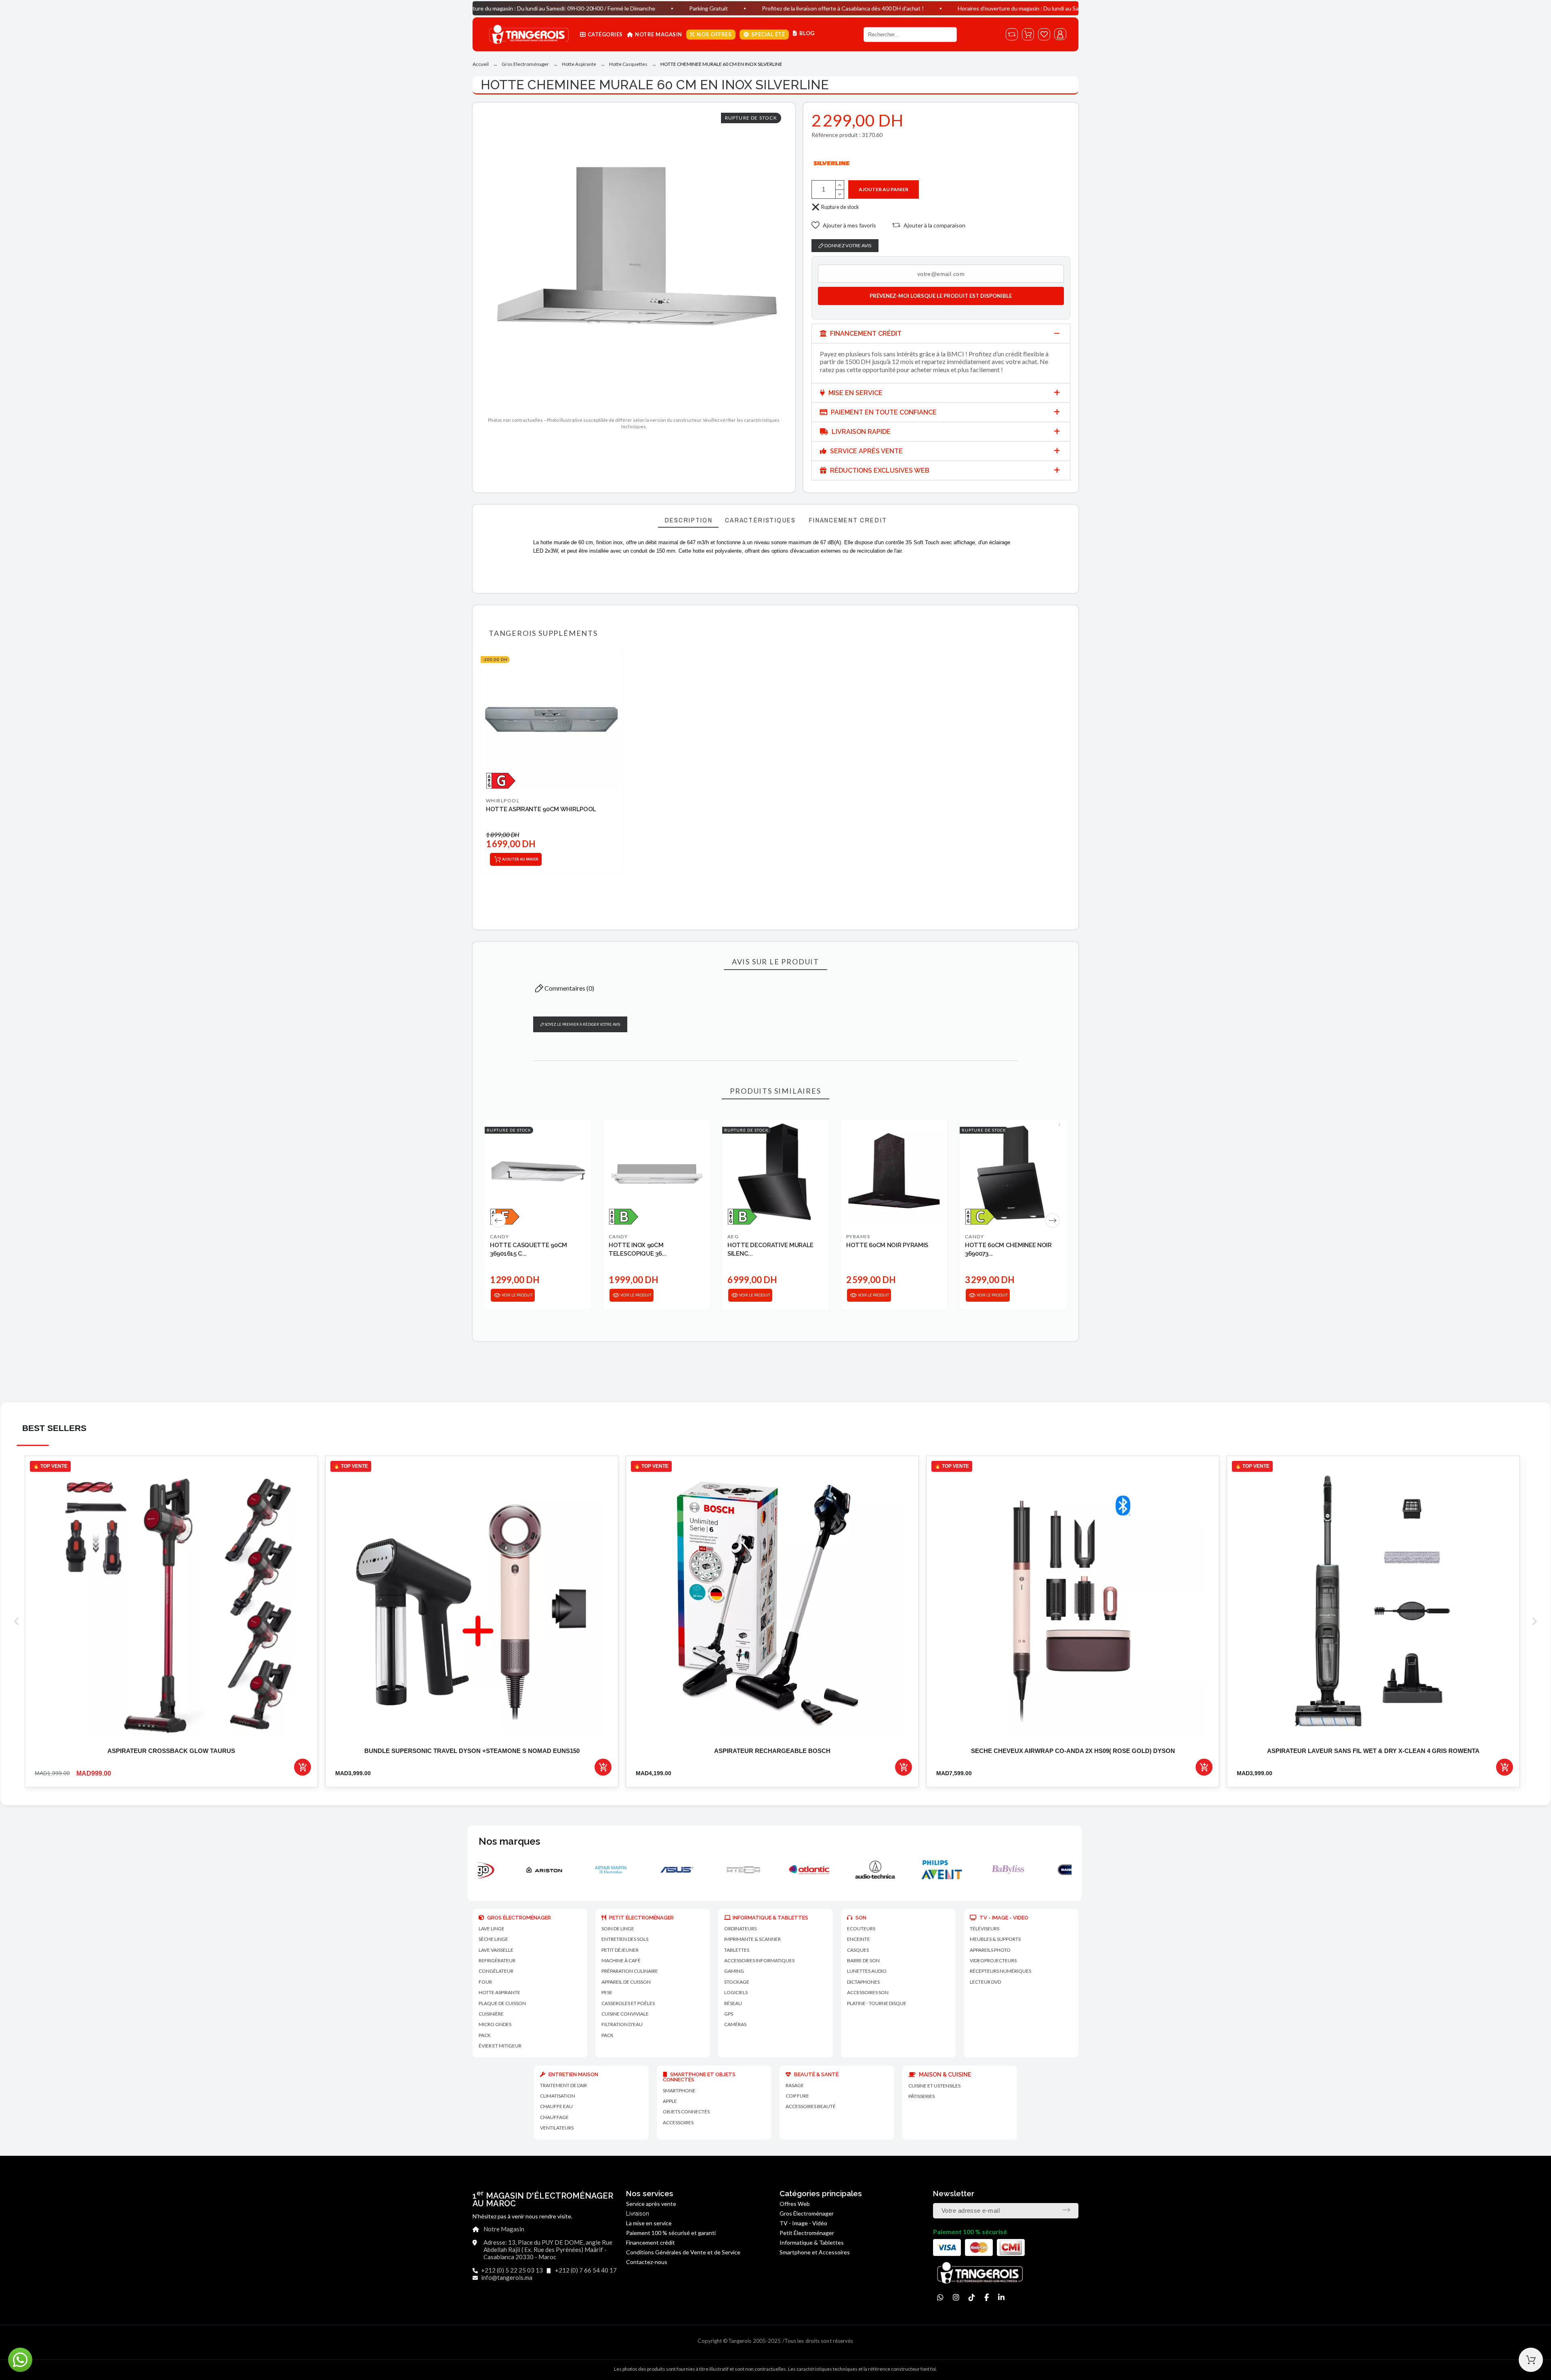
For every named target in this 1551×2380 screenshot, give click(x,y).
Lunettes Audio (867, 1971)
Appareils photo (990, 1950)
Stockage (737, 1982)
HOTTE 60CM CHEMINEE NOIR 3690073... (1008, 1249)
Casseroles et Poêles (628, 2003)
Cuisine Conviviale (625, 2014)
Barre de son (863, 1960)
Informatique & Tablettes (812, 2242)
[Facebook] (987, 2297)
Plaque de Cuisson (502, 2003)
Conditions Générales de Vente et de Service (683, 2252)
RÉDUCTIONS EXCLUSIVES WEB (879, 470)
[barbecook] (908, 1870)
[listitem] (171, 1621)
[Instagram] (956, 2297)
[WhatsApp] (940, 2297)
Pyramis (858, 1236)
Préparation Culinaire (630, 1971)
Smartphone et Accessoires (815, 2252)
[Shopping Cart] (1531, 2360)
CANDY (499, 1236)
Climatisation (558, 2096)
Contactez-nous (647, 2262)
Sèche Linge (493, 1939)
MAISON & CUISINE (944, 2075)
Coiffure (797, 2096)
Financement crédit (650, 2242)
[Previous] (498, 1221)
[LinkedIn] (1001, 2297)
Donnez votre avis (847, 245)
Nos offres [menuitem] (714, 34)
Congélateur (496, 1971)
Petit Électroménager (807, 2233)
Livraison (638, 2214)
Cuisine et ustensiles (934, 2086)
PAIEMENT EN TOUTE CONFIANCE (883, 412)
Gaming (734, 1971)
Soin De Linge (618, 1929)
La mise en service (649, 2223)
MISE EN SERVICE (855, 393)
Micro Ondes (495, 2024)
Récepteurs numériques (1000, 1971)
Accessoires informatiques (759, 1960)
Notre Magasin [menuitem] (659, 34)
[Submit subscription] (1066, 2210)
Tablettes (737, 1950)
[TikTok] (972, 2297)
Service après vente (651, 2204)
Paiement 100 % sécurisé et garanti (671, 2233)
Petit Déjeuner (620, 1950)
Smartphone (679, 2091)
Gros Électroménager (807, 2213)
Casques (858, 1950)
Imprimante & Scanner (752, 1939)
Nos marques (509, 1841)
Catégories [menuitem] (605, 34)
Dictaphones (863, 1982)
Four (485, 1982)
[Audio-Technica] (643, 1870)
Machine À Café (621, 1960)
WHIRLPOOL (503, 801)
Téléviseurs (985, 1929)
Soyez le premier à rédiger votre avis (582, 1024)
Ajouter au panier (884, 189)
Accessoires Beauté (811, 2106)
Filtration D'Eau (622, 2024)
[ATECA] (511, 1870)
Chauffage (554, 2117)
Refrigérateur (497, 1960)
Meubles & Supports (995, 1939)
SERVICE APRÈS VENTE (866, 451)
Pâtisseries (922, 2096)
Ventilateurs (557, 2128)
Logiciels (736, 1992)
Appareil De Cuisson (626, 1982)
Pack (485, 2035)
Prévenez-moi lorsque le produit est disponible (941, 296)
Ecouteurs (861, 1929)
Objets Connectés (686, 2112)
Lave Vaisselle (496, 1950)
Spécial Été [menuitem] (768, 34)
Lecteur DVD (985, 1982)
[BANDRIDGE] (842, 1870)
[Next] (1053, 1221)
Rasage (795, 2085)
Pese (607, 1992)
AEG (733, 1236)
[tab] (941, 334)
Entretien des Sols (625, 1939)
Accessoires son (868, 1992)
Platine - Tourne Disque (877, 2003)
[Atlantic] (577, 1870)
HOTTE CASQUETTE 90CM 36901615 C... (529, 1249)
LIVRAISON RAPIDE (860, 432)
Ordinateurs (740, 1929)
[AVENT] (710, 1870)
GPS (729, 2014)
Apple (670, 2101)
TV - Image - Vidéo (803, 2223)
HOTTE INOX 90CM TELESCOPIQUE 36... (638, 1249)
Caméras (735, 2024)
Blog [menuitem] (807, 33)
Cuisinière (491, 2014)
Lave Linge (492, 1929)
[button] (844, 225)
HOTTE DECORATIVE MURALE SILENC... (770, 1249)
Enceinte (859, 1939)
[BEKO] (1041, 1870)
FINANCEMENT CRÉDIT (865, 334)
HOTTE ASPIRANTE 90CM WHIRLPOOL (541, 809)
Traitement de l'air (563, 2085)
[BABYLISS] (776, 1870)
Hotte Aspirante (499, 1992)
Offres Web (795, 2204)
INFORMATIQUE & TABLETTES (770, 1918)
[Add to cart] (303, 1767)
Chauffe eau (556, 2106)
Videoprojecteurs (993, 1960)
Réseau (733, 2003)
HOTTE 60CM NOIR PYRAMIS (887, 1245)
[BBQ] (975, 1870)
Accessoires (678, 2122)
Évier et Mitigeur (500, 2046)
